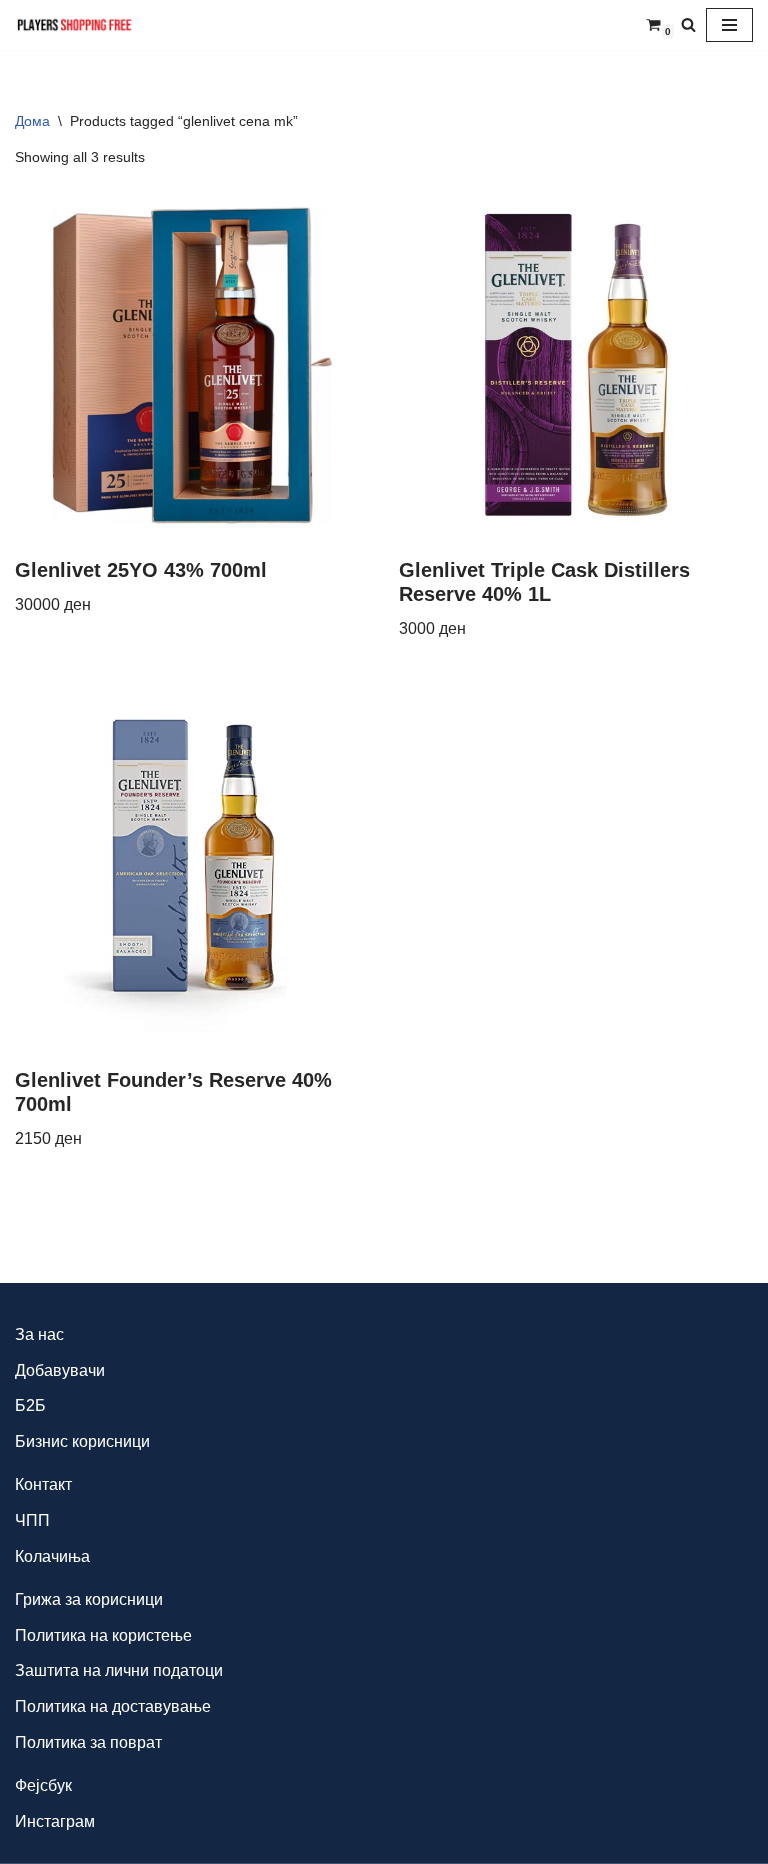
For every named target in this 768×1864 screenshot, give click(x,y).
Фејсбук (43, 1785)
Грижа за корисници (89, 1599)
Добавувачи (60, 1370)
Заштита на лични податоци (119, 1670)
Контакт (43, 1484)
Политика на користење (103, 1635)
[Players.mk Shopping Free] (75, 25)
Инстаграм (55, 1821)
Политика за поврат (88, 1742)
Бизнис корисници (82, 1441)
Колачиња (52, 1556)
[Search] (688, 24)
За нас (39, 1334)
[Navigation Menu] (729, 25)
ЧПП (32, 1520)
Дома (32, 121)
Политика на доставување (113, 1706)
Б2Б (30, 1405)
